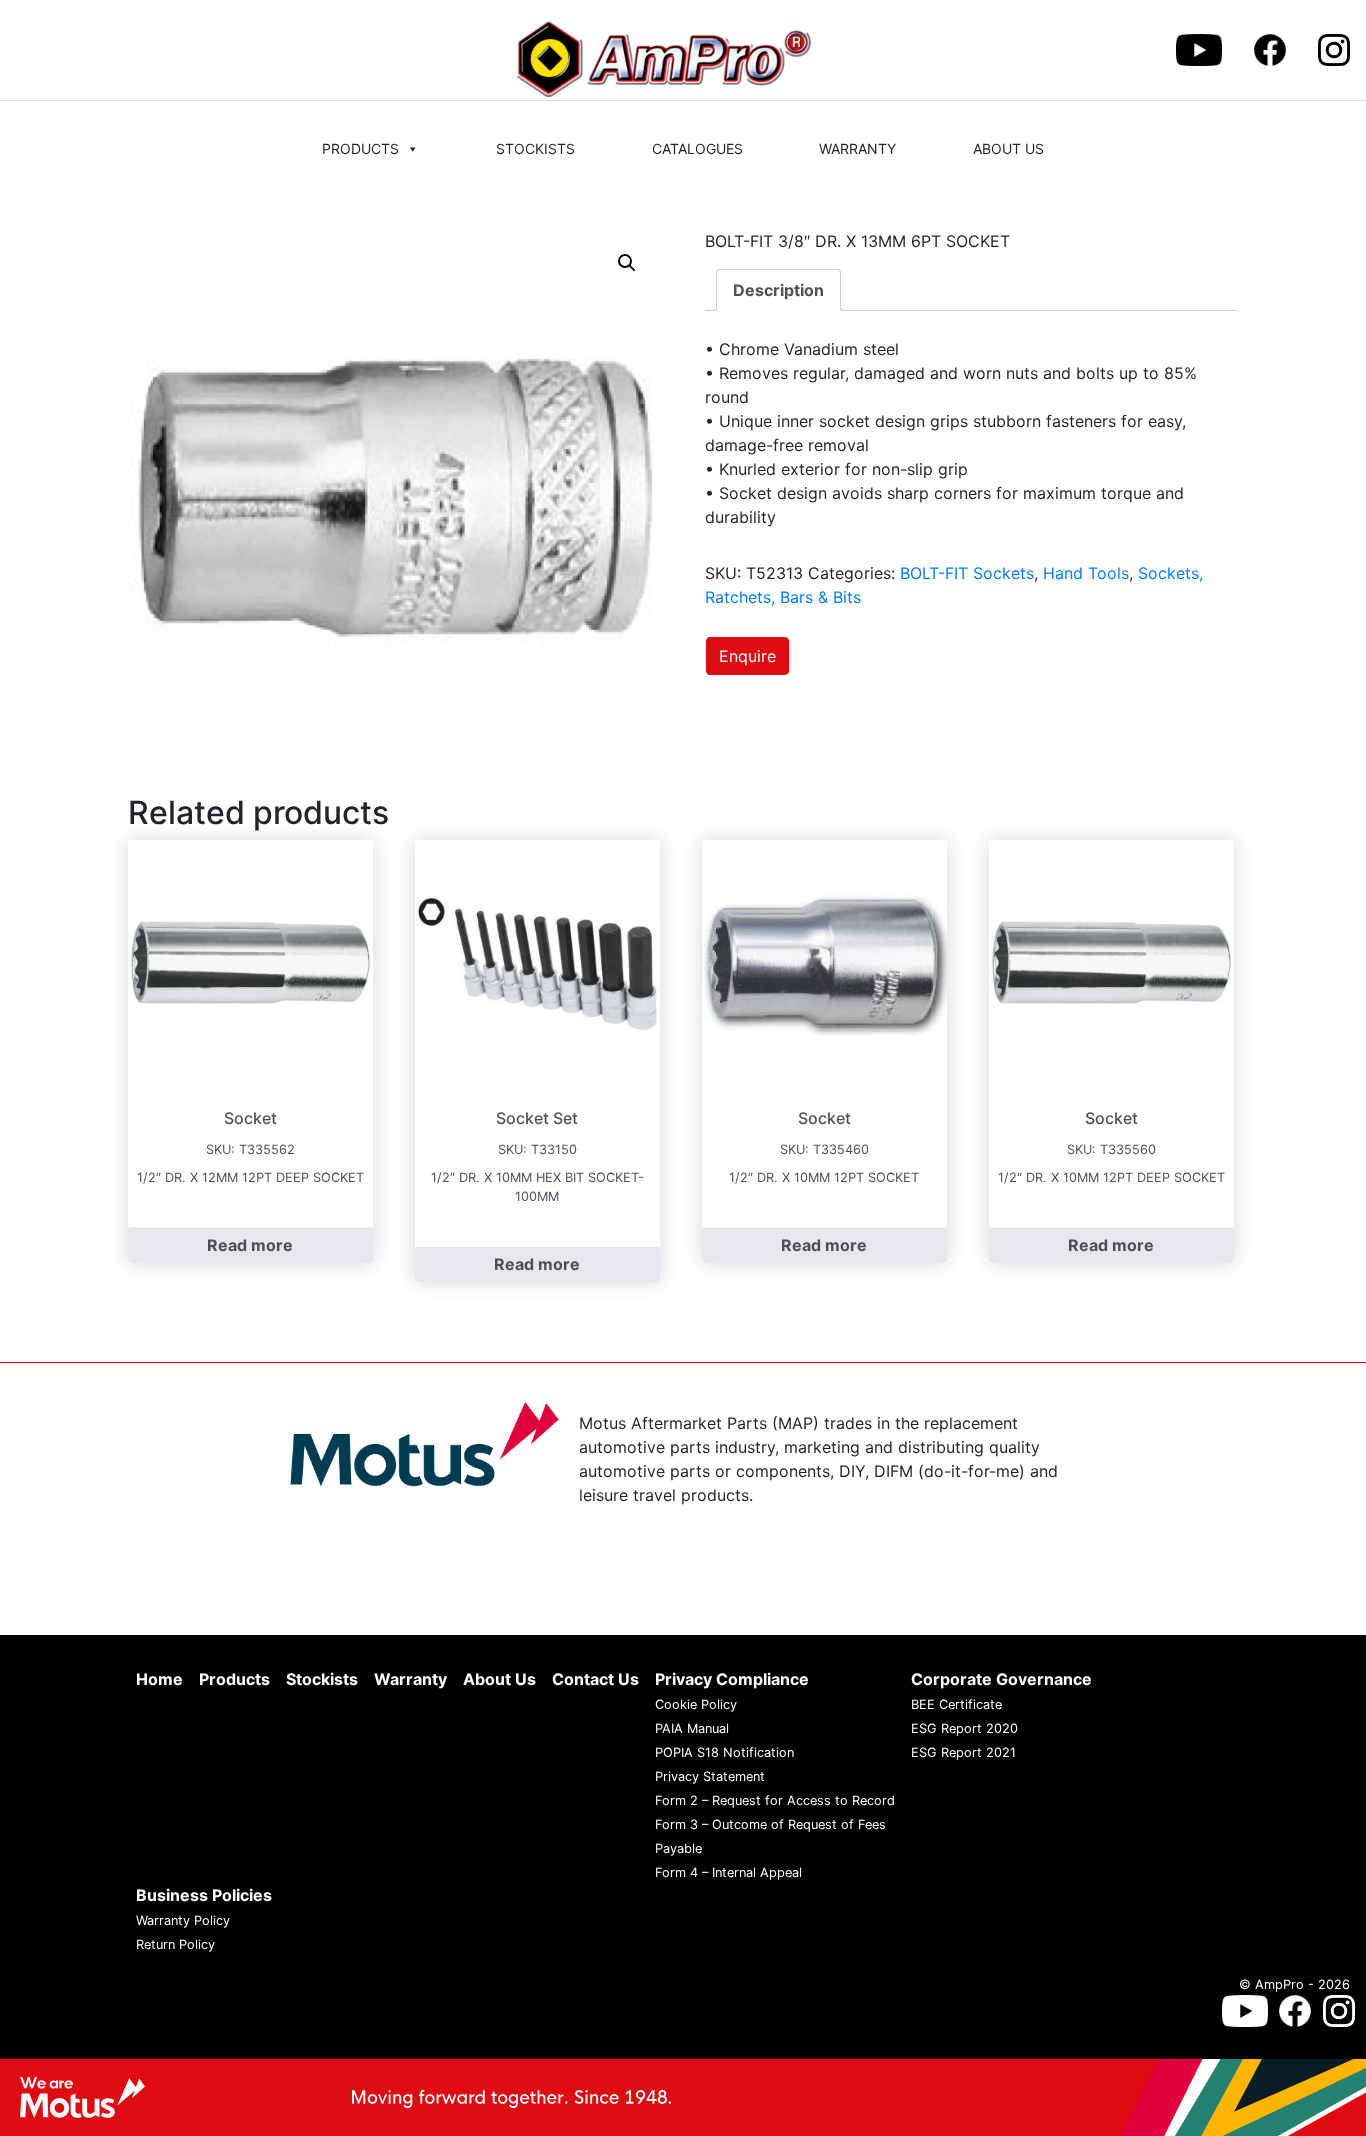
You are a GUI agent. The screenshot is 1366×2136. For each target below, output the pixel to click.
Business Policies (204, 1895)
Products (360, 148)
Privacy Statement (710, 1776)
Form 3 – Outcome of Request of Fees (770, 1824)
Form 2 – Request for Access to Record (775, 1800)
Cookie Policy (696, 1704)
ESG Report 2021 (963, 1752)
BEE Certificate (956, 1704)
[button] (627, 263)
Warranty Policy (183, 1920)
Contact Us (595, 1679)
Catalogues (697, 148)
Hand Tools (1086, 573)
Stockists (535, 148)
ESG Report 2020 (964, 1728)
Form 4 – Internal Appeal (728, 1872)
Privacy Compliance (732, 1679)
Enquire (747, 656)
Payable (678, 1848)
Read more (250, 1245)
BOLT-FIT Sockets (967, 573)
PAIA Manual (692, 1728)
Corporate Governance (1001, 1679)
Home (159, 1679)
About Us (1008, 148)
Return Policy (175, 1944)
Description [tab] (778, 290)
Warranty (857, 148)
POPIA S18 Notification (724, 1752)
